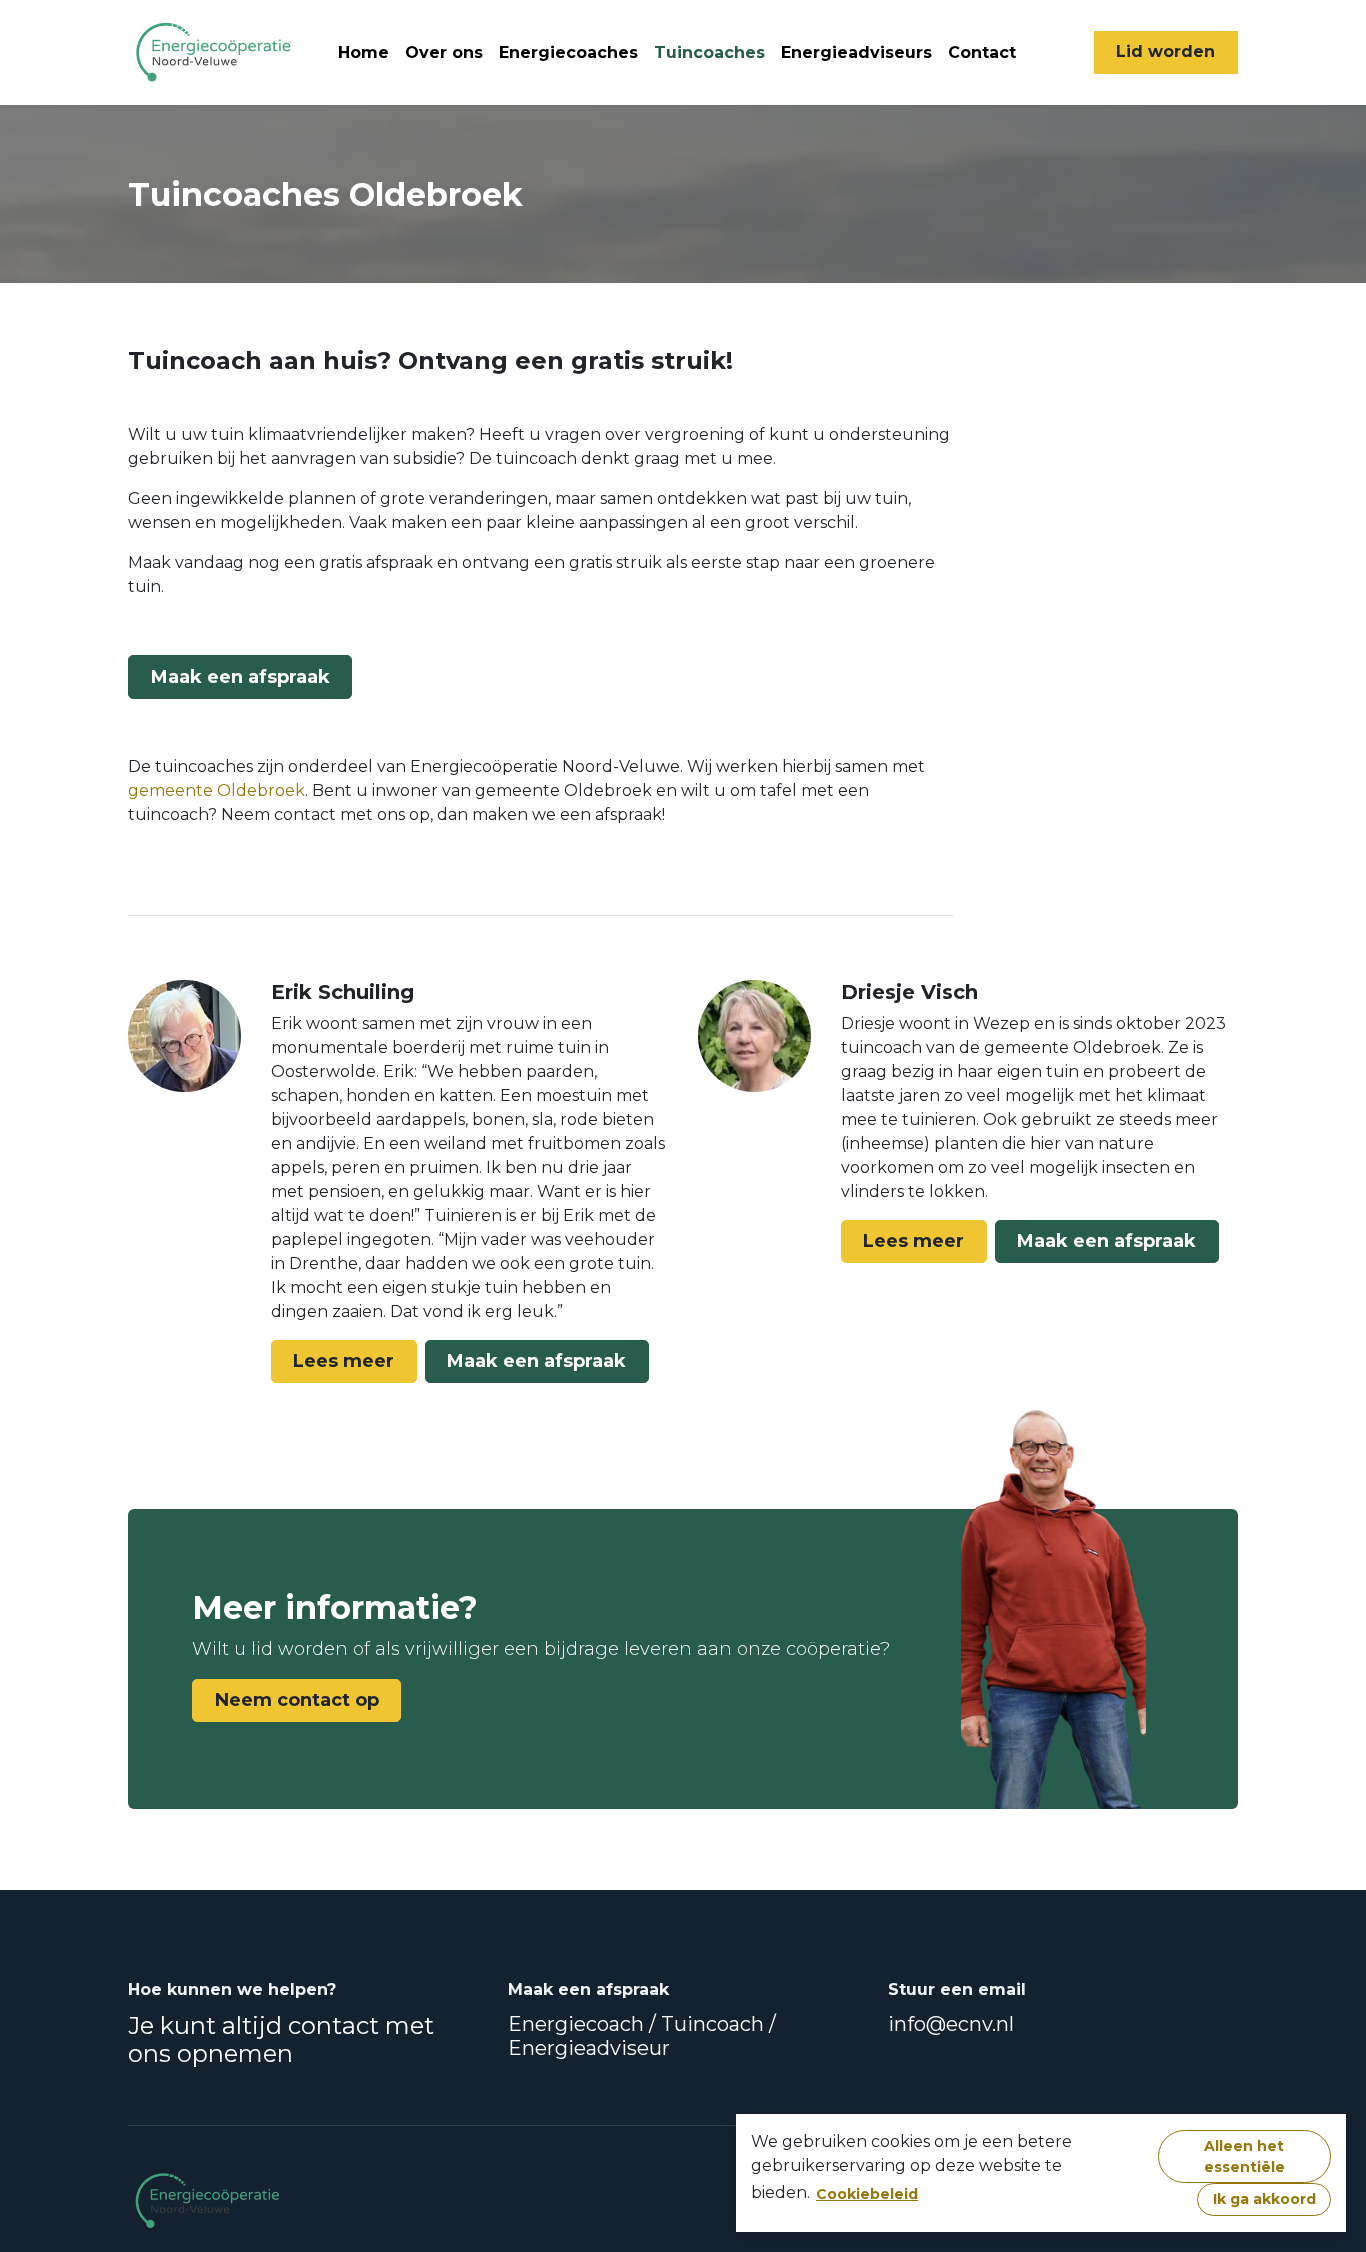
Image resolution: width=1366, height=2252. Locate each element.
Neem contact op (297, 1700)
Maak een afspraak (240, 677)
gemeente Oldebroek (216, 790)
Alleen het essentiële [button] (1244, 2156)
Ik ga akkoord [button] (1264, 2199)
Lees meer (343, 1361)
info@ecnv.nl (951, 2024)
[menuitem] (363, 53)
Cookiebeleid (867, 2194)
